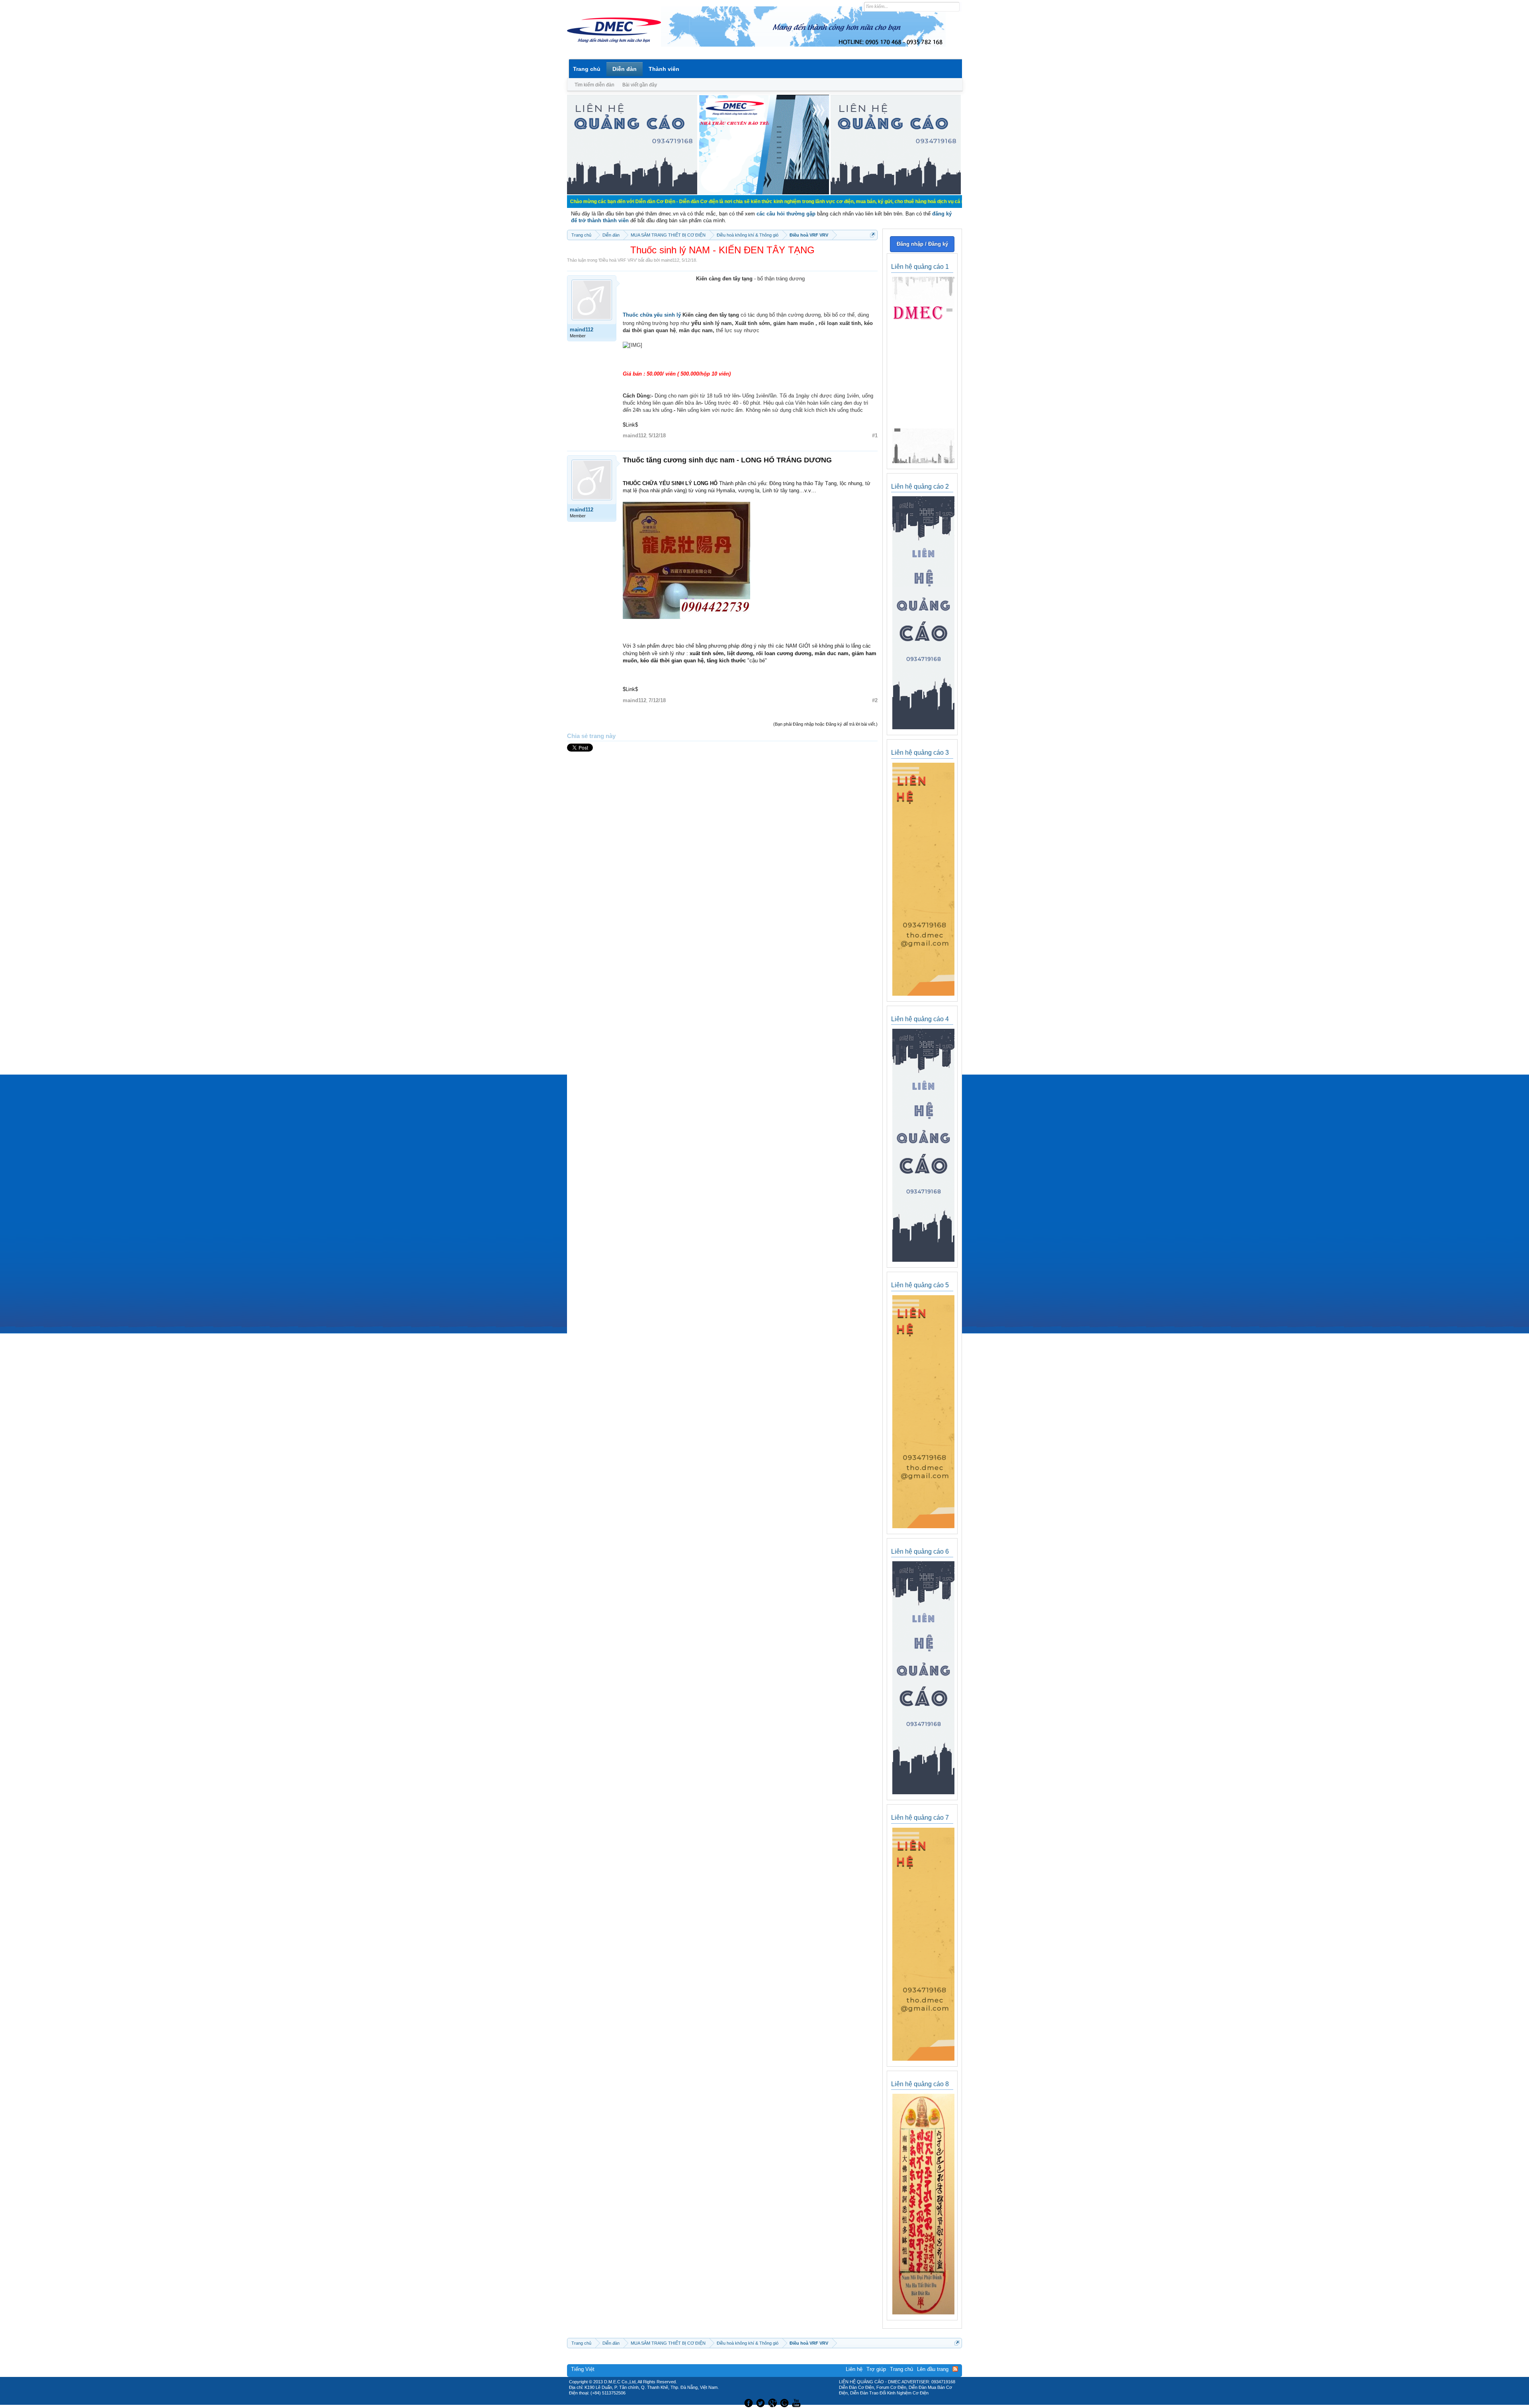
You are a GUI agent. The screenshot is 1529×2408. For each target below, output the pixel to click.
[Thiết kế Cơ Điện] (773, 2402)
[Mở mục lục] (873, 235)
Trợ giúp (876, 2369)
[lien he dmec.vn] (632, 193)
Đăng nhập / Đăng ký (922, 244)
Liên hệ (854, 2369)
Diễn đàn (625, 69)
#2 (875, 700)
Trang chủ (587, 69)
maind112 (670, 260)
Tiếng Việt (583, 2369)
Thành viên (664, 69)
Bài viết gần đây (640, 85)
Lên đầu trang (933, 2369)
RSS (955, 2369)
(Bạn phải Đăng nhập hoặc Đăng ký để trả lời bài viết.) (825, 724)
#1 (875, 436)
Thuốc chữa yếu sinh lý (653, 315)
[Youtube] (798, 2402)
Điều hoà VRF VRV (618, 260)
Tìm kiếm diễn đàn (594, 85)
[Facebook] (748, 2402)
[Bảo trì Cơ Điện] (786, 2402)
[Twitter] (761, 2402)
